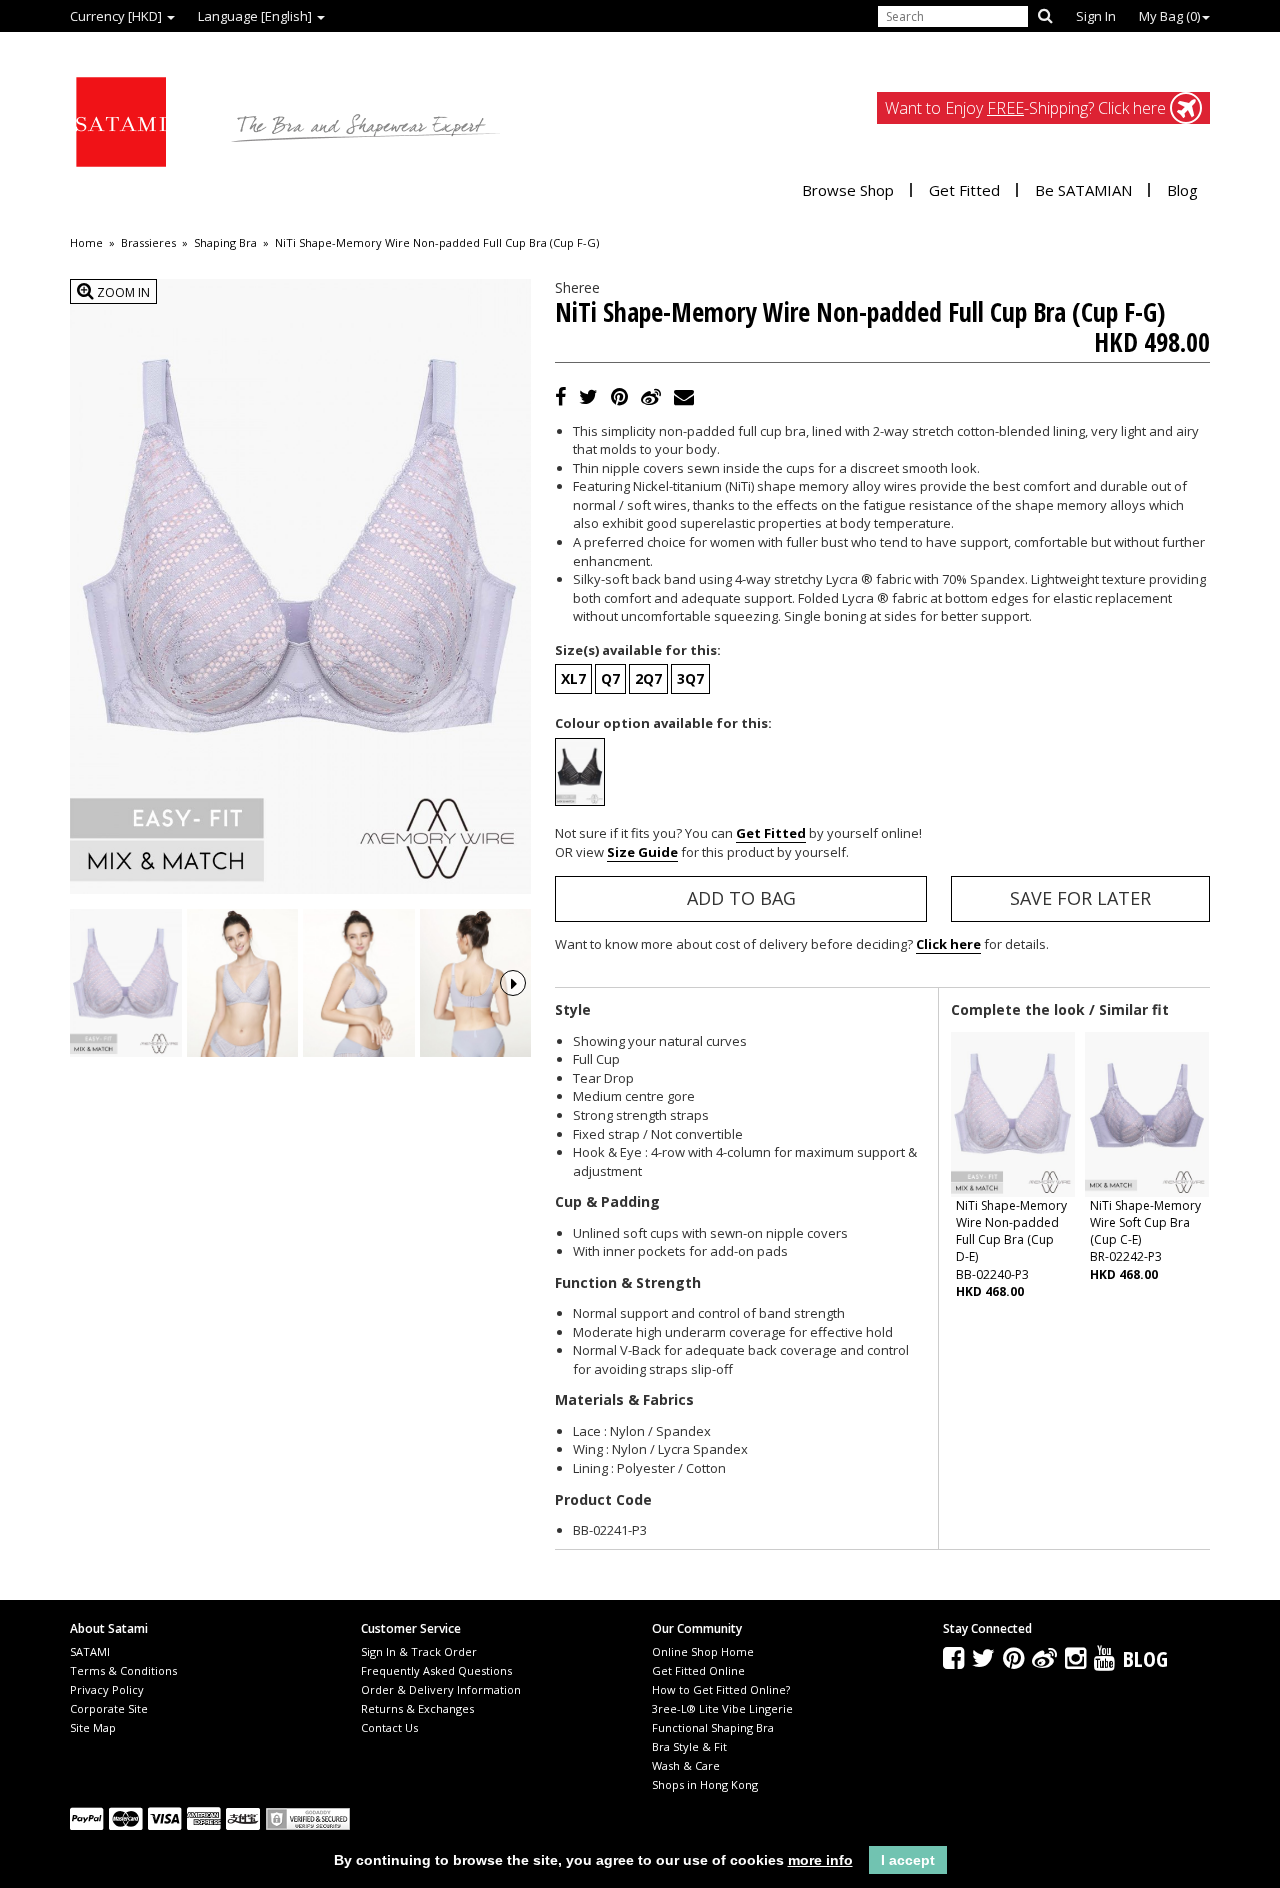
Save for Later (1080, 898)
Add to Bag (741, 898)
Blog (1182, 190)
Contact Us (389, 1727)
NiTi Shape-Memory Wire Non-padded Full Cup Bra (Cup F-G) (437, 243)
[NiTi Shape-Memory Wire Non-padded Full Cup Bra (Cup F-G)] (126, 983)
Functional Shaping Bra (713, 1727)
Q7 (610, 678)
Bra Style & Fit (689, 1746)
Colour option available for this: (663, 723)
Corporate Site (109, 1708)
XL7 (573, 678)
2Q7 (648, 678)
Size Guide (642, 852)
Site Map (93, 1727)
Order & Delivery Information (441, 1689)
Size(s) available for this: (638, 650)
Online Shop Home (703, 1651)
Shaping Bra (225, 243)
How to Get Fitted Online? (721, 1689)
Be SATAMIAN (1083, 190)
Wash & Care (686, 1765)
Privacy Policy (107, 1689)
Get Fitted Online (698, 1670)
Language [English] (256, 16)
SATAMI (90, 1651)
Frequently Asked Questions (436, 1670)
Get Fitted (964, 190)
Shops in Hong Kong (705, 1784)
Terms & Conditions (123, 1670)
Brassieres (148, 243)
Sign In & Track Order (419, 1651)
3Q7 (690, 678)
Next (513, 983)
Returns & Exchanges (417, 1708)
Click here (948, 944)
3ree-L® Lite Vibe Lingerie (722, 1708)
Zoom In (122, 292)
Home (86, 243)
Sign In (1096, 16)
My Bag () (1169, 16)
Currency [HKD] (117, 16)
